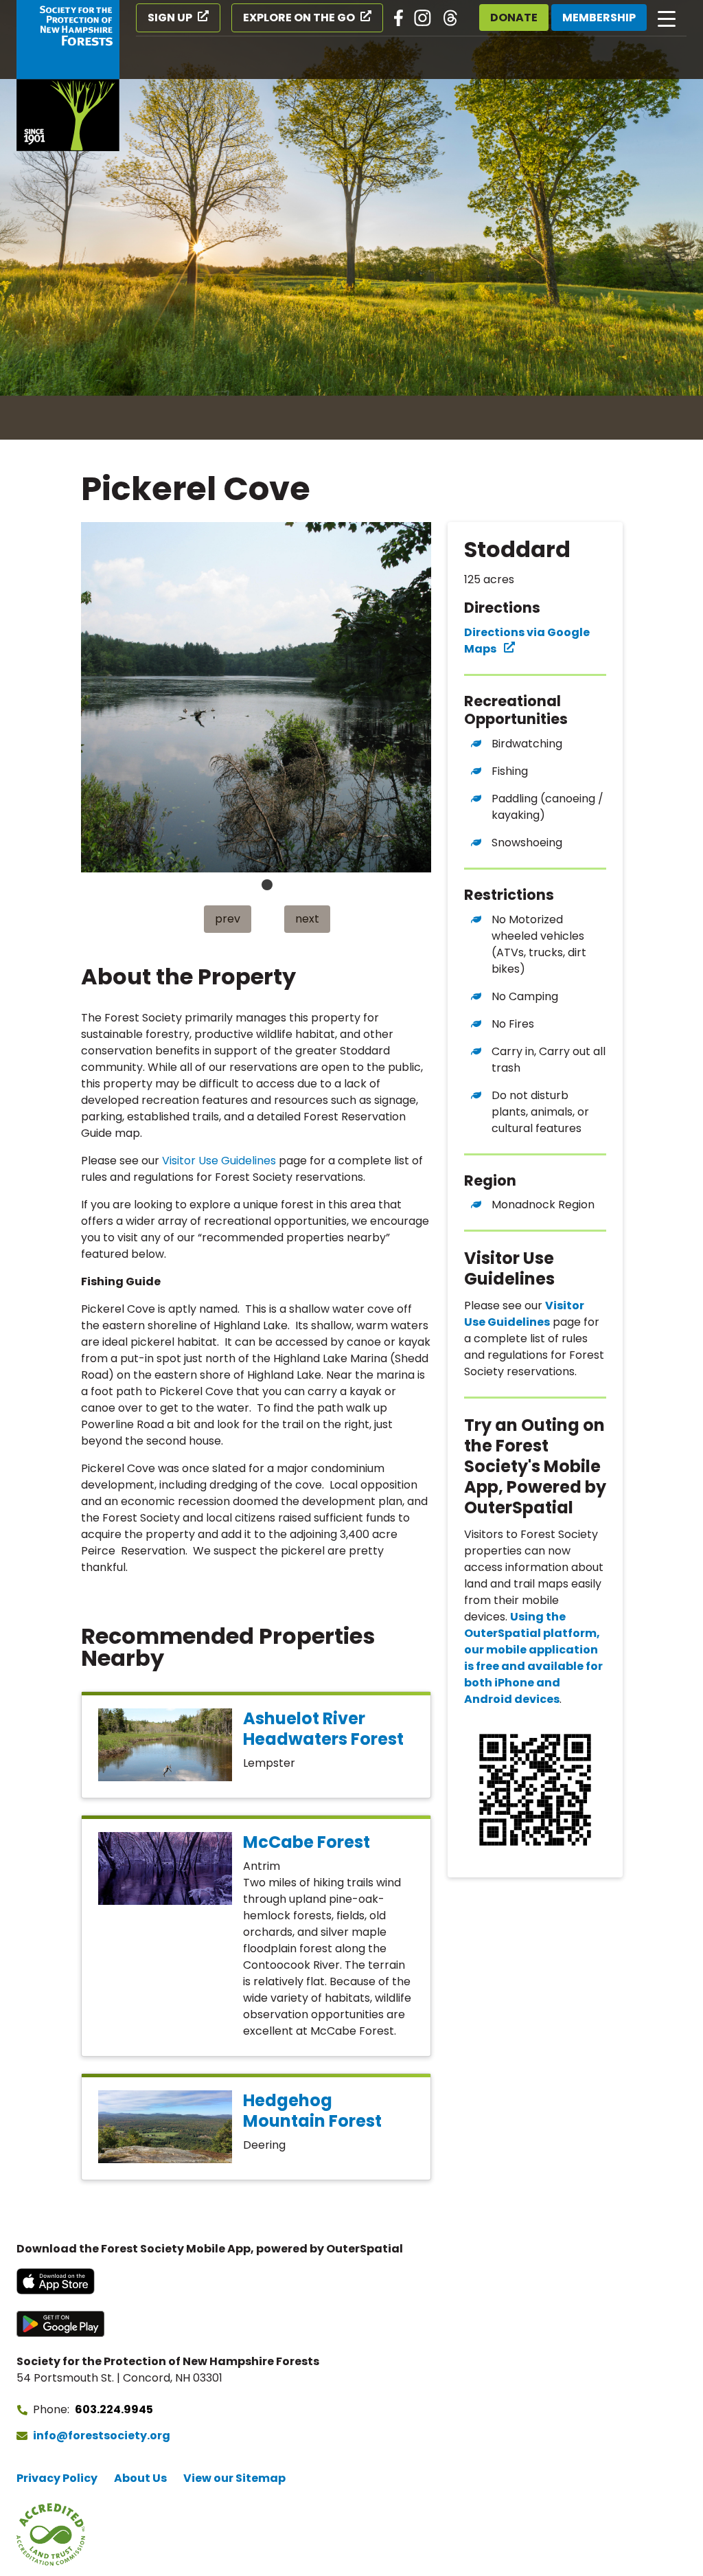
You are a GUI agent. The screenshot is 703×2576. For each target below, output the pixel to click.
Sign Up (170, 18)
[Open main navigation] (667, 18)
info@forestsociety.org (102, 2436)
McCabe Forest (307, 1842)
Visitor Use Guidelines (219, 1161)
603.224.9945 (114, 2409)
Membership (599, 18)
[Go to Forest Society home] (68, 76)
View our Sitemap (234, 2478)
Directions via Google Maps (527, 641)
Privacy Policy (57, 2478)
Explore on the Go (299, 18)
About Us (140, 2478)
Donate (514, 18)
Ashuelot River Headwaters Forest (323, 1729)
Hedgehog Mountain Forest (312, 2111)
